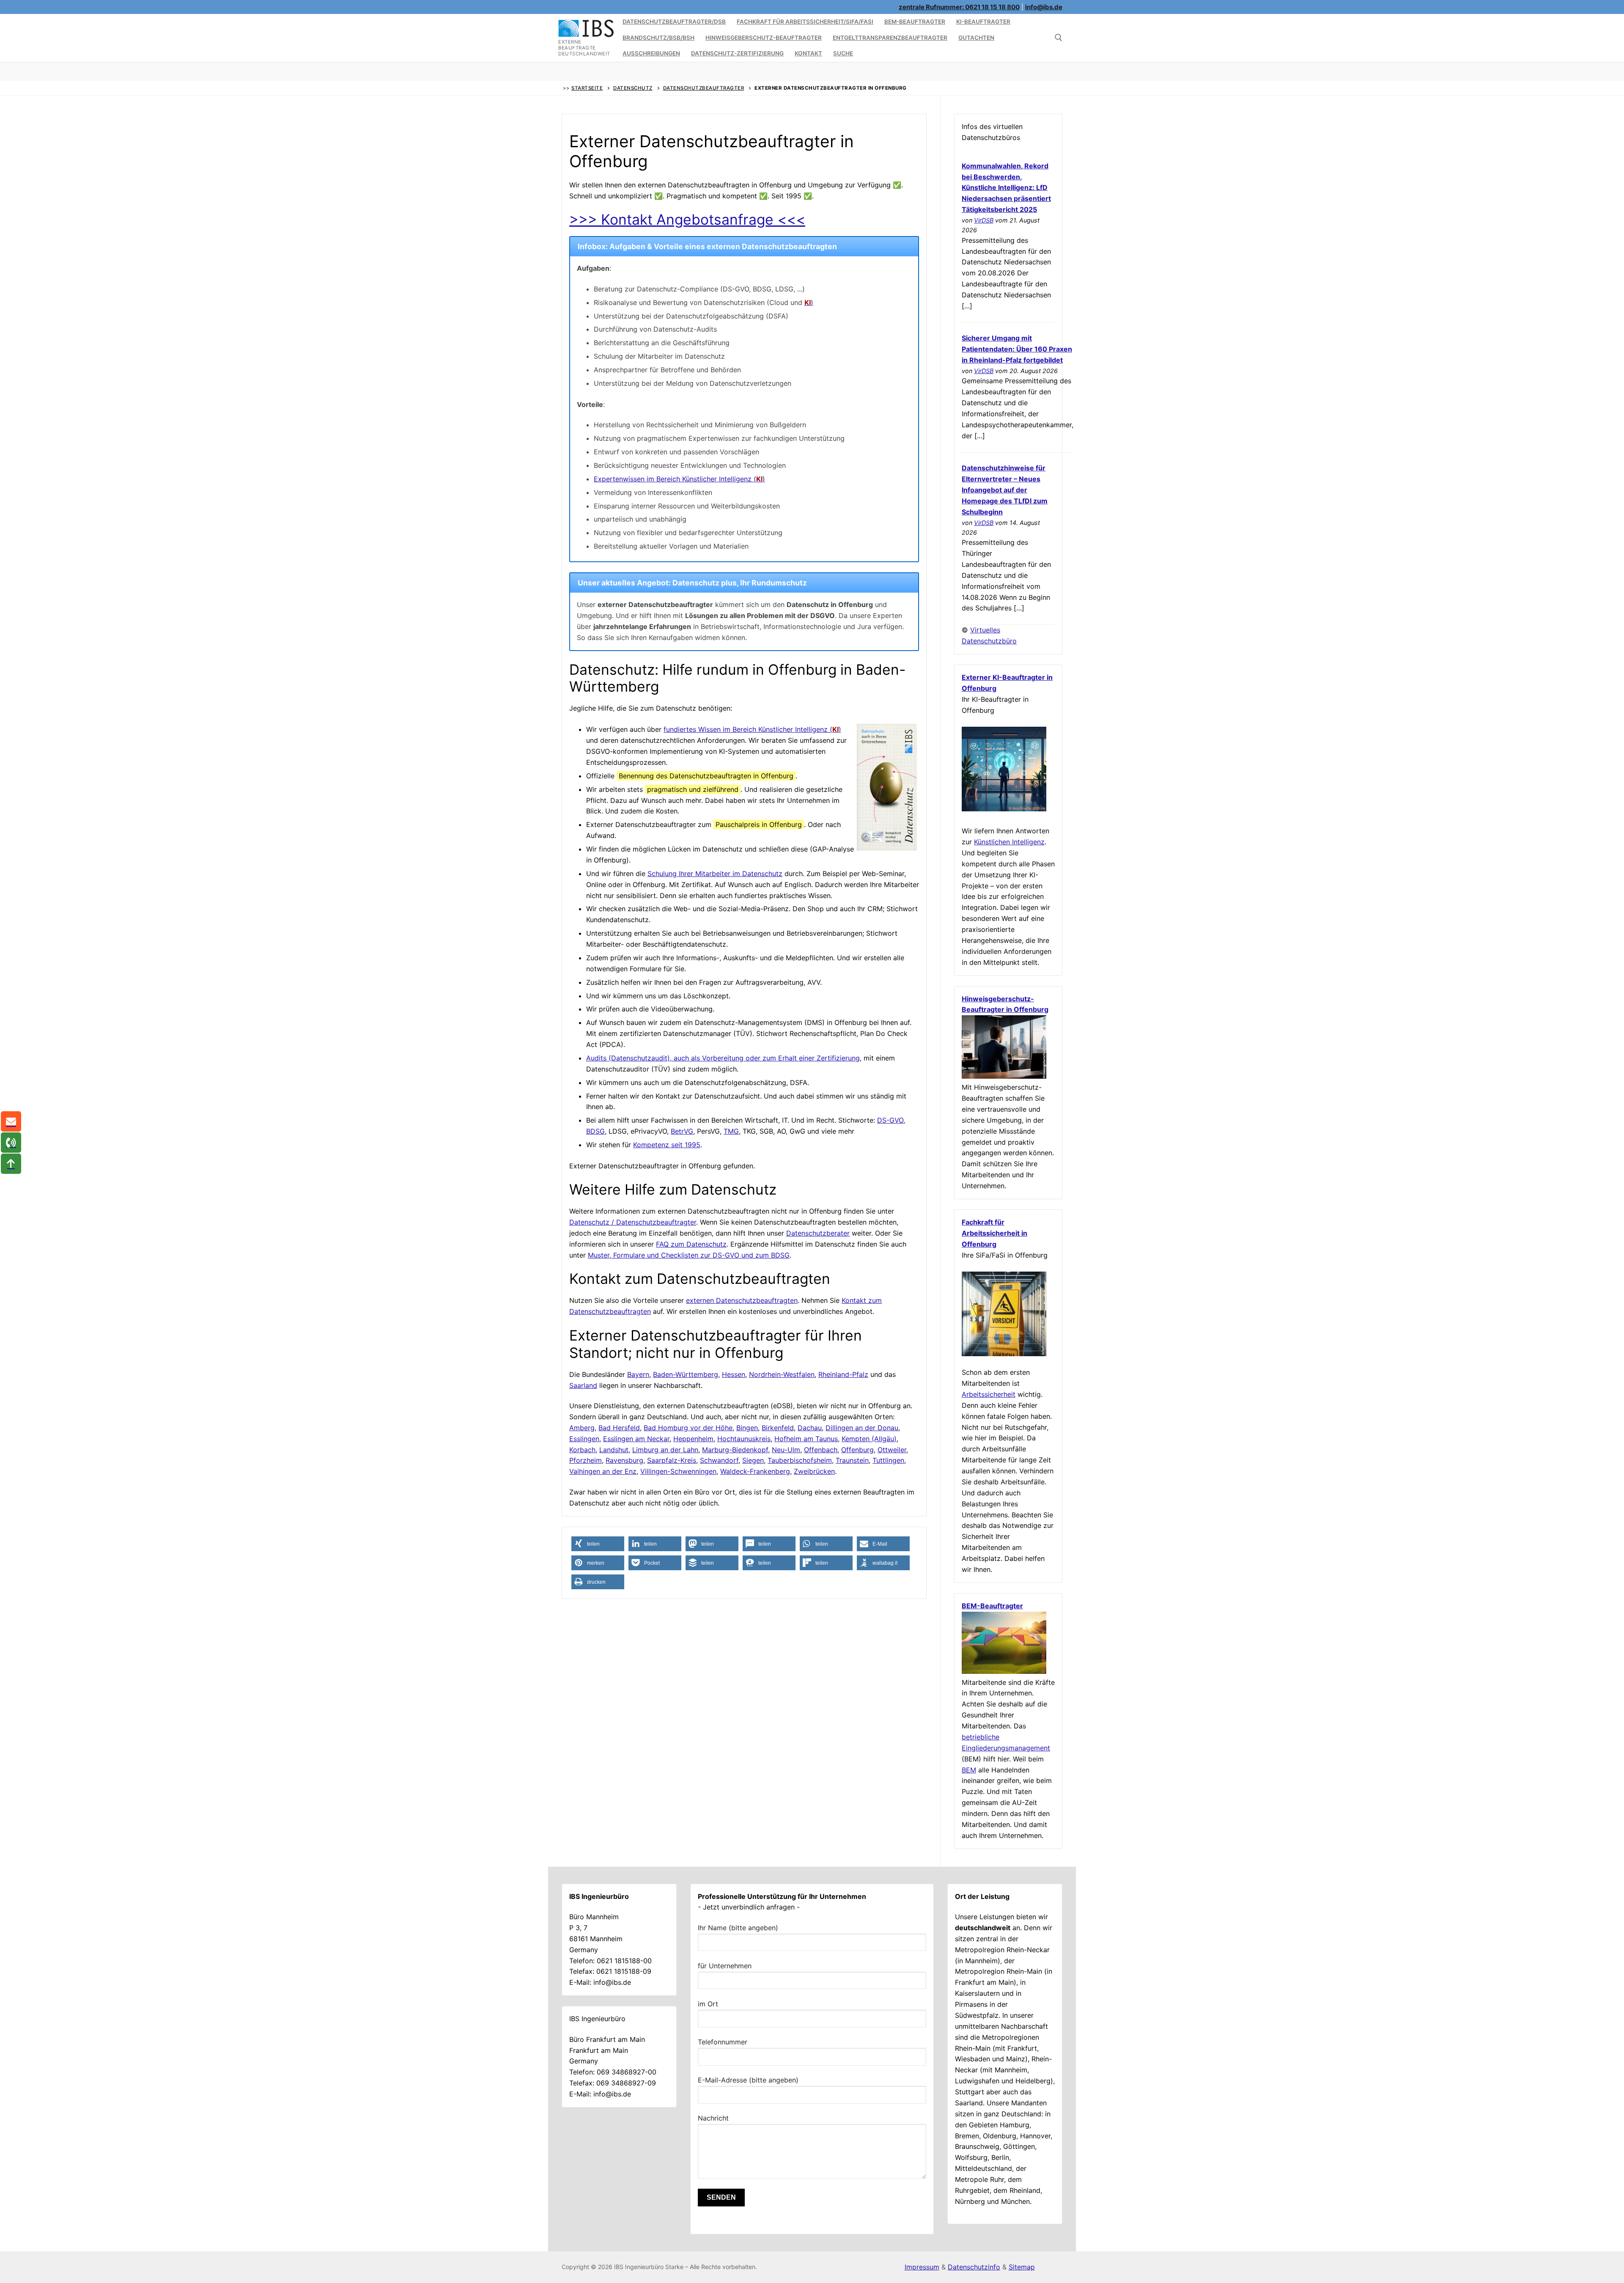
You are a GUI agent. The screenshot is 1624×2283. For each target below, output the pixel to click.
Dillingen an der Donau (862, 1428)
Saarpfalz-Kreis (672, 1460)
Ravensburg (624, 1460)
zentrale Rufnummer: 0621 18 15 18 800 (959, 7)
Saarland (583, 1385)
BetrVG (682, 1131)
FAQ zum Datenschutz (691, 1244)
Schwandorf (719, 1460)
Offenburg (857, 1450)
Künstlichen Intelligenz (1009, 842)
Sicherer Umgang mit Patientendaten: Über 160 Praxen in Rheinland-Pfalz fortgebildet (1017, 349)
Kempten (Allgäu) (869, 1439)
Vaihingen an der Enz (603, 1471)
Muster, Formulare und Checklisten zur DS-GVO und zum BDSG (689, 1255)
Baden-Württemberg (686, 1374)
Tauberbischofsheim (800, 1460)
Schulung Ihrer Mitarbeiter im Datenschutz (715, 874)
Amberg (582, 1428)
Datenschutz (633, 88)
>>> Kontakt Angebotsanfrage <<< (687, 219)
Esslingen (584, 1439)
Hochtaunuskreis (744, 1439)
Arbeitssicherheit (989, 1394)
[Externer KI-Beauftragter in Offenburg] (1004, 809)
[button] (598, 1544)
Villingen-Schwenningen (678, 1471)
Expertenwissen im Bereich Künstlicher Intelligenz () (679, 479)
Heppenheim (693, 1439)
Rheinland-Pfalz (843, 1374)
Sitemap (1022, 2267)
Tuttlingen (888, 1460)
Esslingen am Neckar (636, 1439)
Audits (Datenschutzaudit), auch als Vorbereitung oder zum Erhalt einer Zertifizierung (723, 1058)
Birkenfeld (778, 1428)
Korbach (582, 1450)
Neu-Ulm (786, 1450)
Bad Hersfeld (619, 1428)
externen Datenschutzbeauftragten (742, 1300)
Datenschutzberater (818, 1233)
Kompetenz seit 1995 (667, 1145)
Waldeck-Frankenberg (755, 1471)
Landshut (614, 1450)
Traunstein (852, 1460)
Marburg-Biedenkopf (735, 1450)
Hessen (734, 1374)
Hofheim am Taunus (806, 1439)
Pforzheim (586, 1460)
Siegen (753, 1460)
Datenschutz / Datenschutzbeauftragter (633, 1222)
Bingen (747, 1428)
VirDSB (984, 220)
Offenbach (821, 1450)
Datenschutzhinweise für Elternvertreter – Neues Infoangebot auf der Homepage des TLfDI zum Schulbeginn (1005, 490)
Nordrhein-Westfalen (782, 1374)
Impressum (922, 2267)
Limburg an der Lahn (665, 1450)
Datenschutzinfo (974, 2267)
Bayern (638, 1374)
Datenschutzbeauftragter (704, 88)
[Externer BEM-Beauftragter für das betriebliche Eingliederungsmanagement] (1004, 1671)
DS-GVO (890, 1120)
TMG (731, 1131)
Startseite (587, 88)
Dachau (810, 1428)
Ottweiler (892, 1450)
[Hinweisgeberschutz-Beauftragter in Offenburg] (1004, 1076)
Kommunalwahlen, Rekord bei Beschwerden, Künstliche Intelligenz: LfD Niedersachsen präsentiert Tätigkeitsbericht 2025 (1006, 188)
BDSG (595, 1131)
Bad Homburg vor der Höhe (688, 1428)
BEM (969, 1770)
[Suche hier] (1059, 38)
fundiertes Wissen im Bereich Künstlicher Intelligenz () (752, 729)
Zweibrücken (814, 1471)
